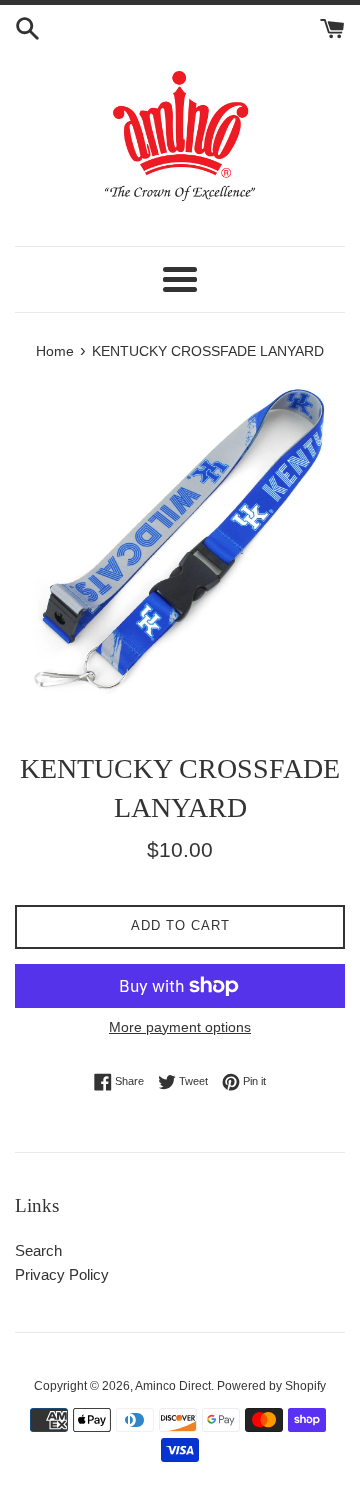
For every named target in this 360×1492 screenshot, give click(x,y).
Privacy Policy (62, 1274)
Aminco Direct (173, 1386)
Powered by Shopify (271, 1386)
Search (38, 1250)
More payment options (180, 1027)
